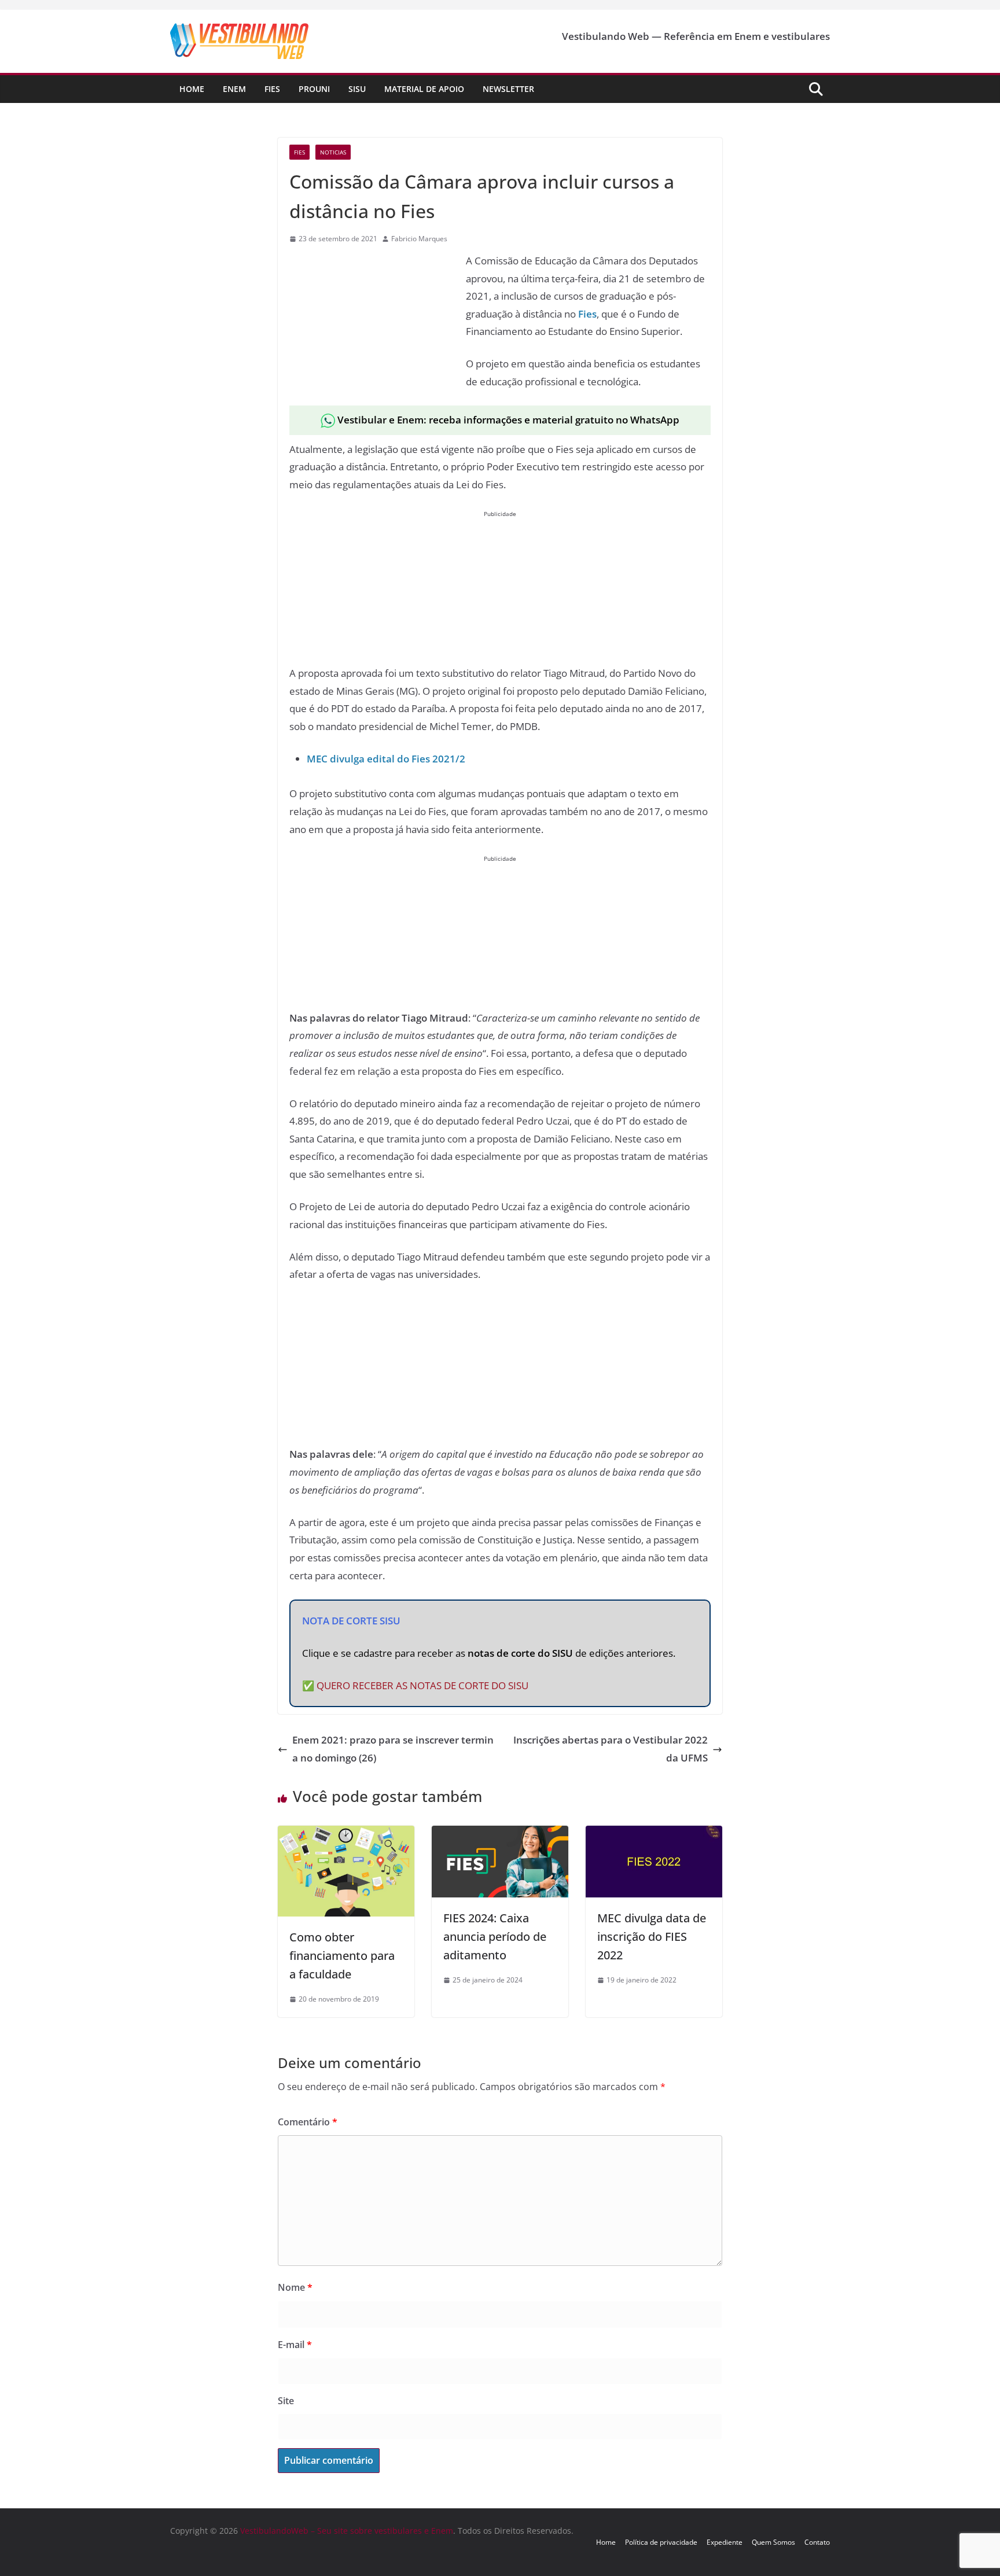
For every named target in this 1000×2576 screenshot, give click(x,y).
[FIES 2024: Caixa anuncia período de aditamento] (500, 1834)
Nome (295, 2287)
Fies (272, 89)
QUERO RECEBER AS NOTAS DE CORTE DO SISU (422, 1685)
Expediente (725, 2542)
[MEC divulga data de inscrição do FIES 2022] (654, 1834)
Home (192, 89)
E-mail (295, 2345)
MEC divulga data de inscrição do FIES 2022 (652, 1936)
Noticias (333, 152)
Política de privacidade (661, 2542)
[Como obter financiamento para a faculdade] (346, 1834)
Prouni (314, 89)
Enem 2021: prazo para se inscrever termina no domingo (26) (393, 1749)
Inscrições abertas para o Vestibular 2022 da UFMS (611, 1749)
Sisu (357, 89)
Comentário (308, 2122)
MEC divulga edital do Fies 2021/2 (386, 759)
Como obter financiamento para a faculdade (342, 1956)
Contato (817, 2542)
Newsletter (508, 89)
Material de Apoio (424, 89)
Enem (234, 89)
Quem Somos (773, 2542)
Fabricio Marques (419, 239)
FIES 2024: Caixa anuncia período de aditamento (495, 1936)
